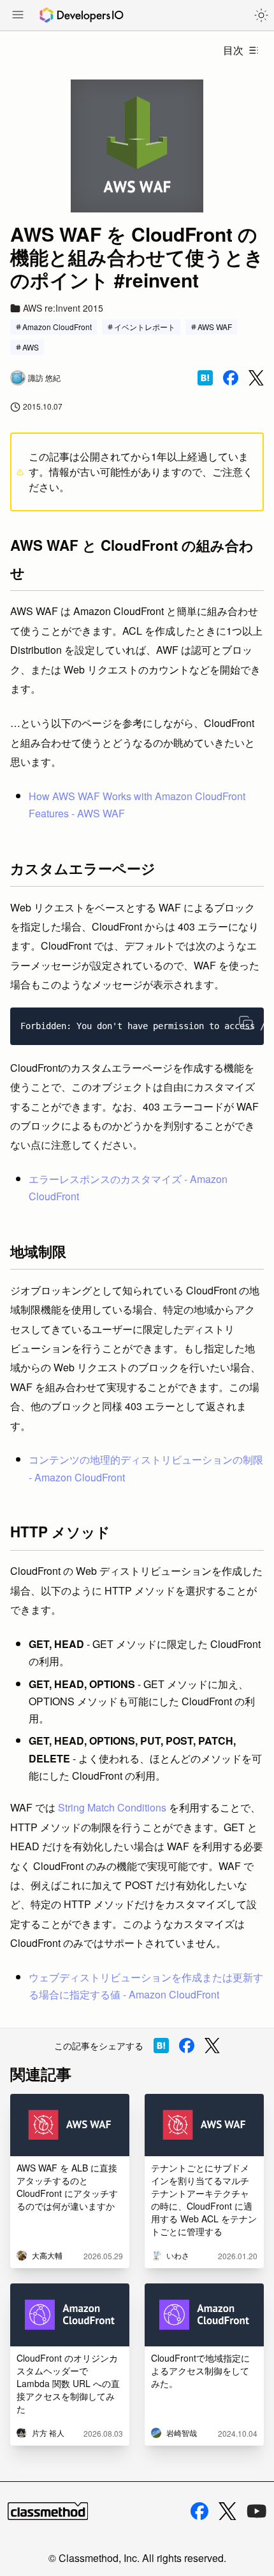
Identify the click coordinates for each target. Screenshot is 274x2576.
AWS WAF (215, 327)
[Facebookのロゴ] (199, 2511)
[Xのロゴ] (227, 2511)
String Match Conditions (112, 1807)
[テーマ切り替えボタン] (261, 15)
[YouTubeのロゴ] (257, 2511)
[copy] (246, 1023)
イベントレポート (145, 327)
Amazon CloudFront (57, 327)
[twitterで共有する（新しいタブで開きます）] (256, 378)
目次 (233, 50)
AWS (31, 347)
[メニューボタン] (18, 16)
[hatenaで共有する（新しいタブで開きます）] (205, 378)
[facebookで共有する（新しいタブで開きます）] (231, 378)
